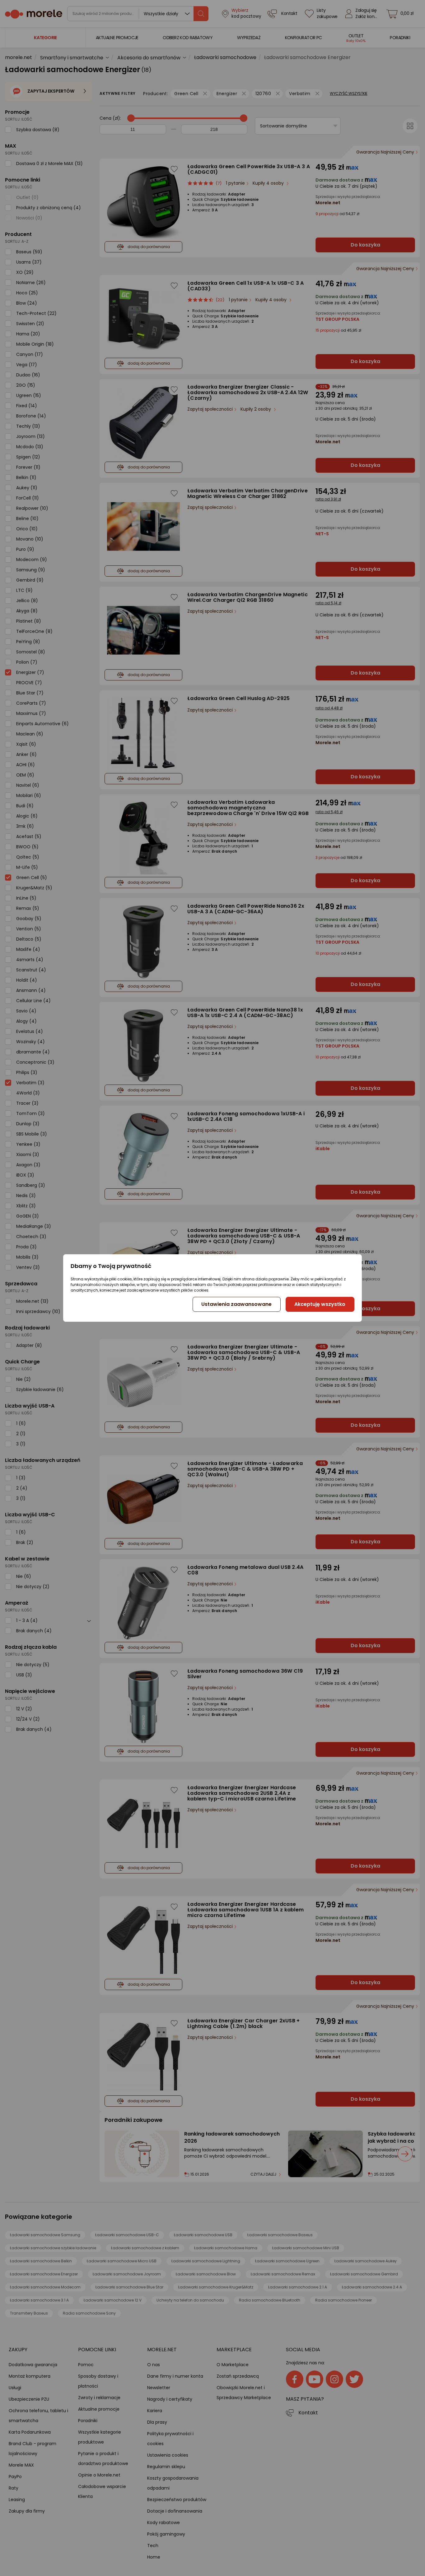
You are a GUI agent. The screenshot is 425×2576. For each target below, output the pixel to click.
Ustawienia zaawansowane (236, 1304)
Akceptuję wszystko (320, 1304)
